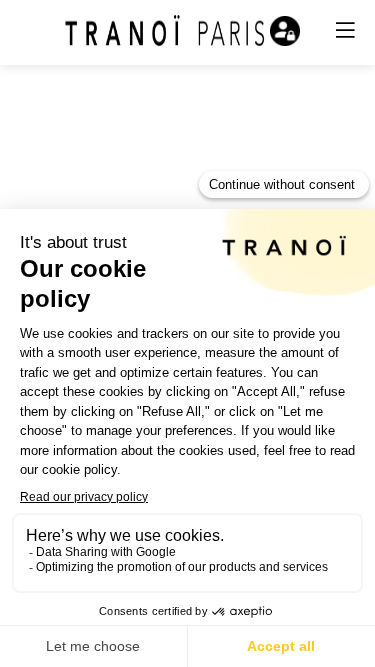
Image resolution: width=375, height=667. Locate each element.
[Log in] (285, 31)
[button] (345, 30)
